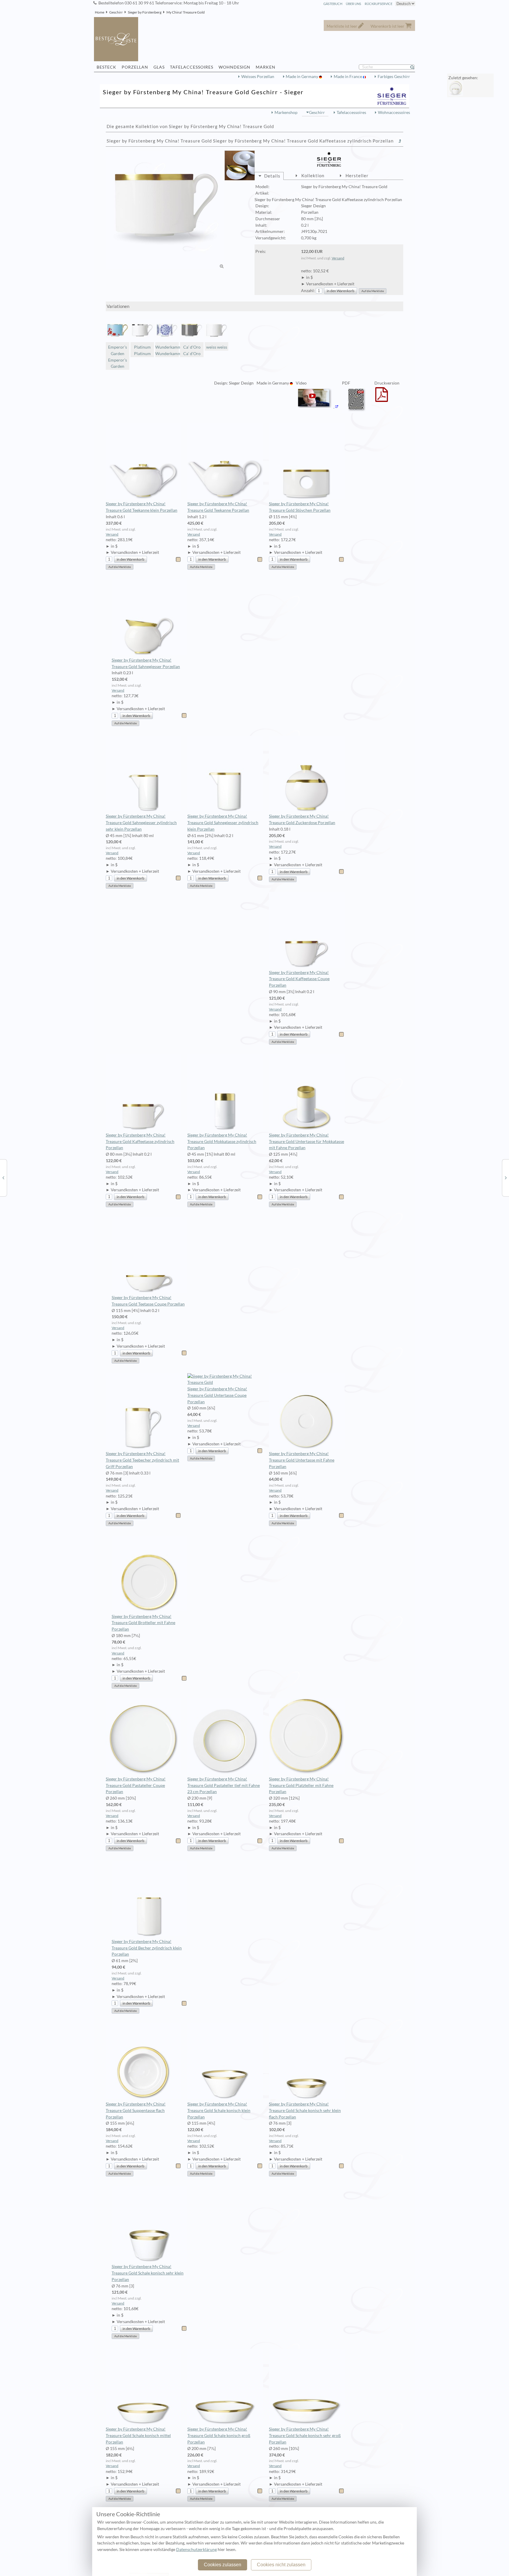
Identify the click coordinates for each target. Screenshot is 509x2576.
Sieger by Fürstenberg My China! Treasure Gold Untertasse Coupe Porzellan (217, 1395)
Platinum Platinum (142, 350)
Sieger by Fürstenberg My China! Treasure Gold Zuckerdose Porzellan (302, 819)
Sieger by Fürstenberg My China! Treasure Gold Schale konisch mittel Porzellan (138, 2436)
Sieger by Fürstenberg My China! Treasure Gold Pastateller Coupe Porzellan (136, 1785)
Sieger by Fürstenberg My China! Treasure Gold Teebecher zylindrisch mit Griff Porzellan (142, 1460)
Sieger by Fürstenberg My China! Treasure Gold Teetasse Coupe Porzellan (148, 1301)
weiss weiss (217, 347)
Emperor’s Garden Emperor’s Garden (118, 357)
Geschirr (116, 12)
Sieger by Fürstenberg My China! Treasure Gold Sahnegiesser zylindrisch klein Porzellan (223, 823)
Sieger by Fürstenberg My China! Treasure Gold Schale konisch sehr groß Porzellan (305, 2436)
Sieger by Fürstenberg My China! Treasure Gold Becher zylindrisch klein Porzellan (147, 1948)
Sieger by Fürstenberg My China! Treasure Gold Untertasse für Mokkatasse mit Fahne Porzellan (306, 1142)
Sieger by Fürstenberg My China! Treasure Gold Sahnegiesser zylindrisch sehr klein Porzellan (141, 823)
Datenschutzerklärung (196, 2550)
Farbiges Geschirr (394, 77)
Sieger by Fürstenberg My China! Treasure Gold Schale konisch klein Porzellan (219, 2111)
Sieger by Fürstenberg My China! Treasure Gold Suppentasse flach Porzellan (136, 2111)
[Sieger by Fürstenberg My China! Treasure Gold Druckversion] (382, 398)
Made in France (348, 77)
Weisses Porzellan (258, 77)
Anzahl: (308, 291)
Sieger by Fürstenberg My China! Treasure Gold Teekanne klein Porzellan (142, 507)
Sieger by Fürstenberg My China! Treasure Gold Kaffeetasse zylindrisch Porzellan (140, 1142)
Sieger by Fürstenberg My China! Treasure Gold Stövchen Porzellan (300, 507)
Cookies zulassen (223, 2565)
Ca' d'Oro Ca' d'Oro (192, 350)
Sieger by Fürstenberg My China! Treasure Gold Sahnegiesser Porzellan (146, 663)
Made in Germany (302, 77)
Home (100, 12)
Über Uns (353, 4)
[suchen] (415, 67)
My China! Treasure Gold (186, 12)
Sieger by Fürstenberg (145, 12)
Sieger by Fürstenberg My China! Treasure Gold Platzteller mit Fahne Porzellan (301, 1785)
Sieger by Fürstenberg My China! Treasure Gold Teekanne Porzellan (218, 507)
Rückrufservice (379, 4)
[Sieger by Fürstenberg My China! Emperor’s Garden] (3, 1177)
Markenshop (286, 112)
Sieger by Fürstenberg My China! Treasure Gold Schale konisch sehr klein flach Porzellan (305, 2111)
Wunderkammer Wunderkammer (167, 350)
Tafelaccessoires (351, 112)
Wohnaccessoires (394, 112)
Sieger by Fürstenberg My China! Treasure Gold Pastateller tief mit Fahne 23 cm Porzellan (224, 1785)
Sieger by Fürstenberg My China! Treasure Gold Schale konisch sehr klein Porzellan (148, 2273)
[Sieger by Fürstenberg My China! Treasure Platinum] (506, 1177)
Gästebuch (333, 4)
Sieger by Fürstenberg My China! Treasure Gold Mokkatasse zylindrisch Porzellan (222, 1142)
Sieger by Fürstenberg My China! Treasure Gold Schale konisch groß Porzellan (219, 2436)
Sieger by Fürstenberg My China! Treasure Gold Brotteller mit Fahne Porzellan (143, 1623)
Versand (338, 258)
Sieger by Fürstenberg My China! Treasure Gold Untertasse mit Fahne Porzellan (302, 1460)
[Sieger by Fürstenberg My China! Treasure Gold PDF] (357, 412)
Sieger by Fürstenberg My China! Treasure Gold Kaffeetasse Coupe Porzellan (299, 979)
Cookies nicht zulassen (281, 2565)
